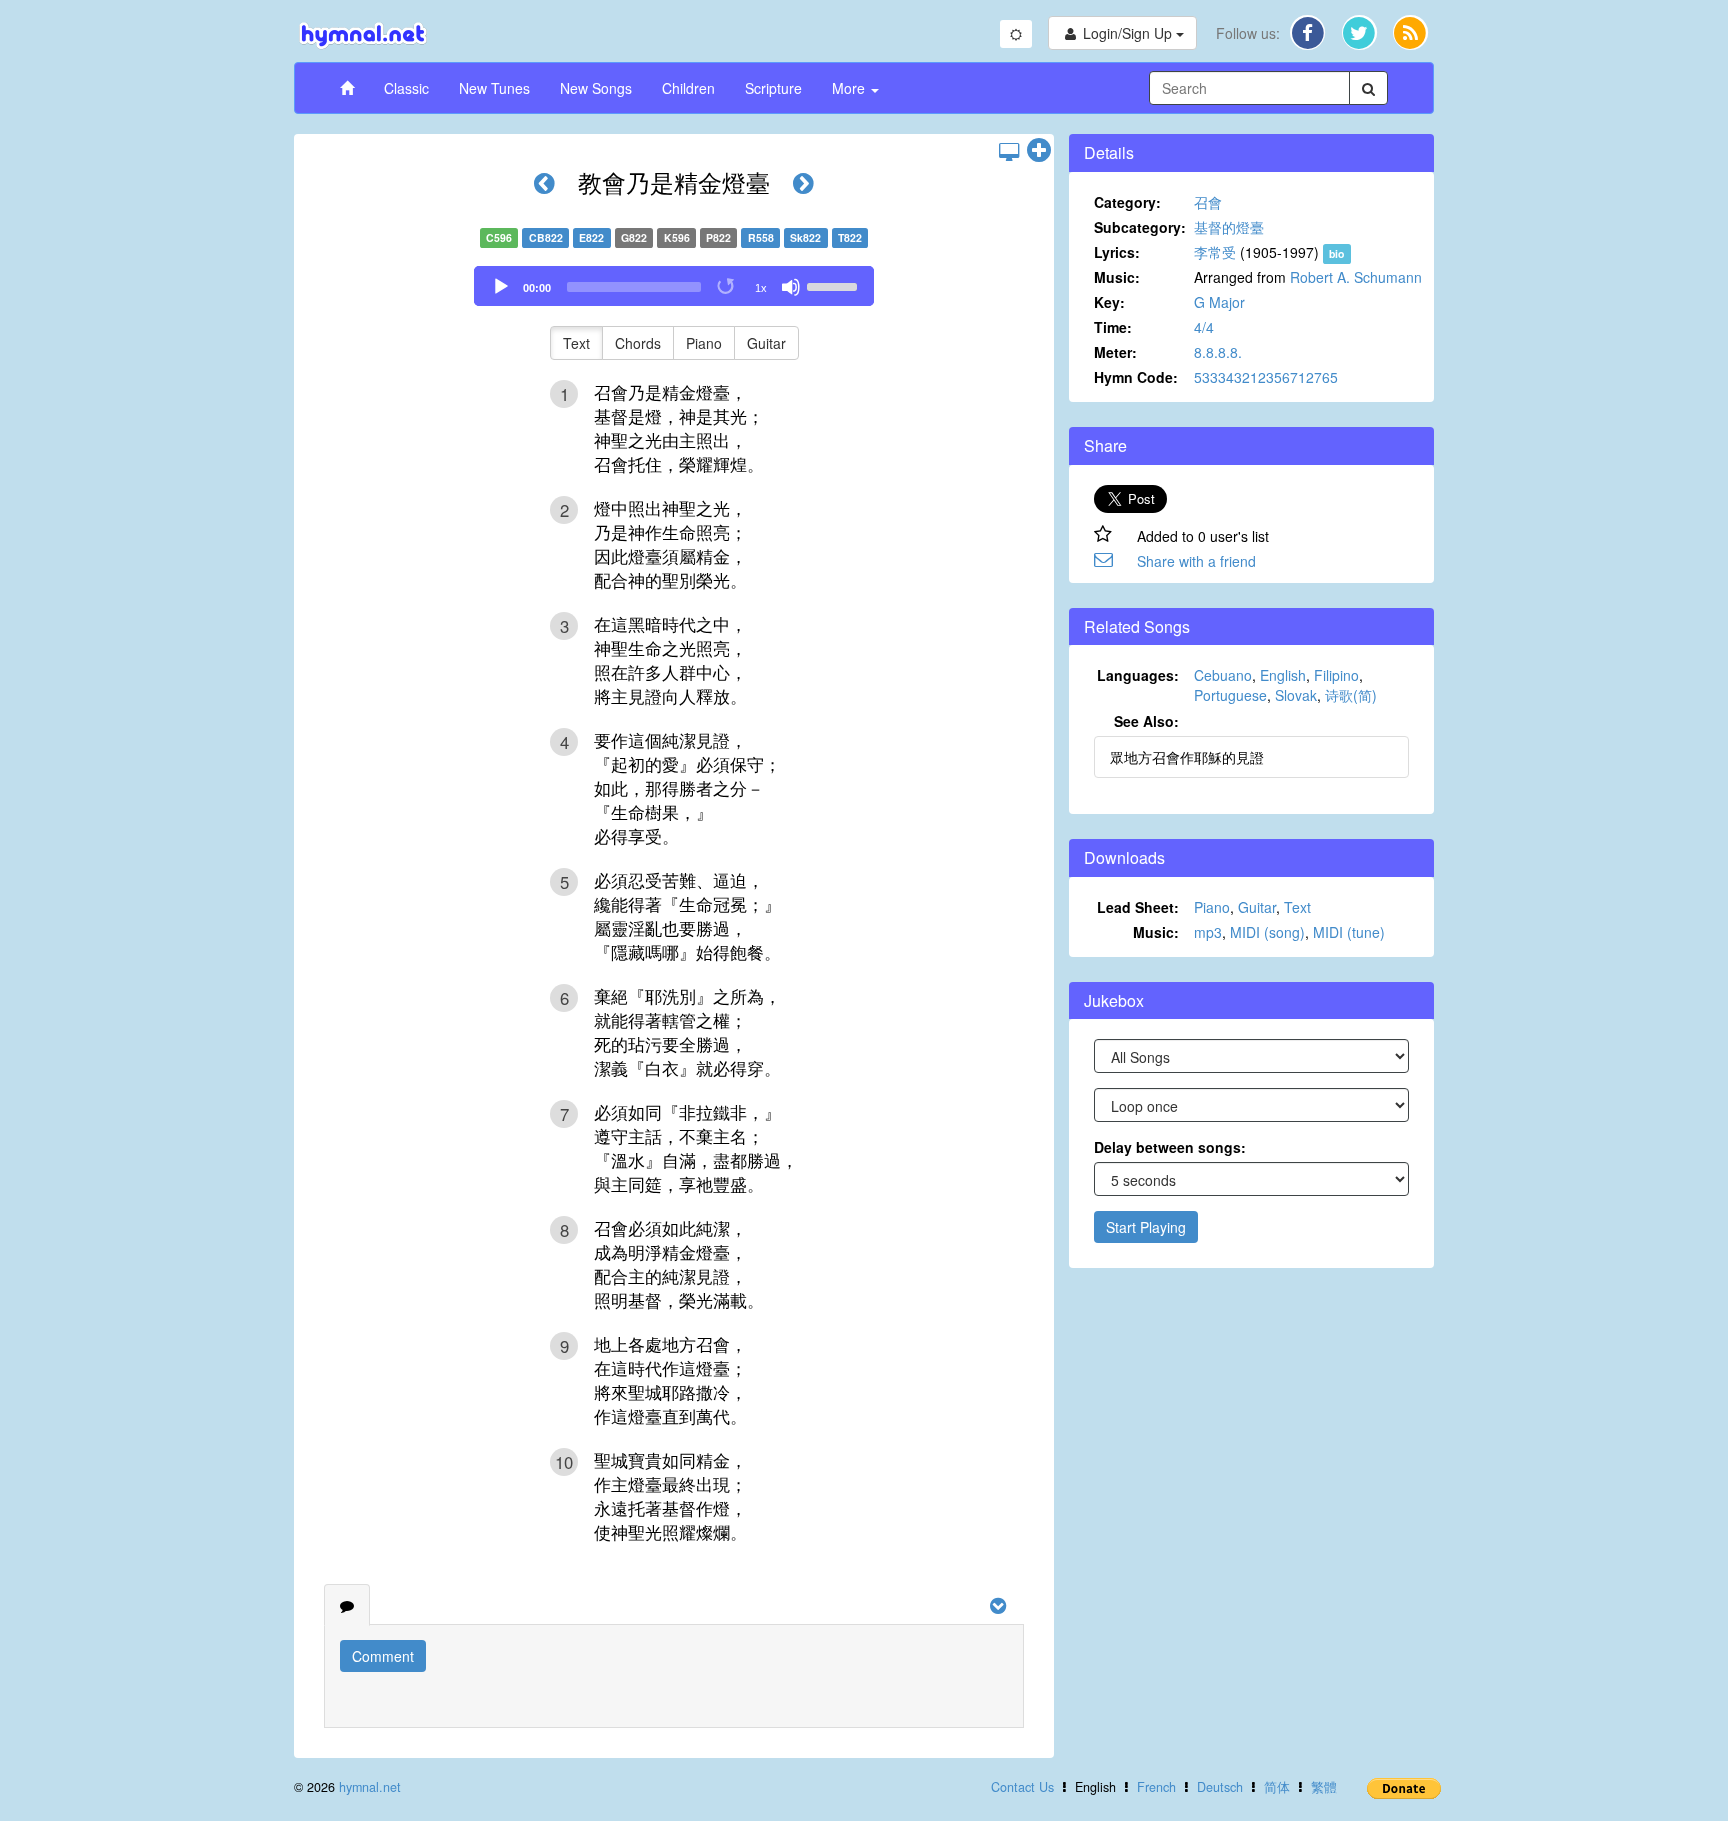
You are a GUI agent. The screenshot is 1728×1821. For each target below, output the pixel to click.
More (850, 88)
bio (1336, 253)
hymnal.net (370, 1787)
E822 (591, 237)
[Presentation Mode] (1009, 151)
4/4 (1204, 327)
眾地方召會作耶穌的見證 (1187, 757)
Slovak (1296, 695)
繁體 (1324, 1787)
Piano (704, 343)
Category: (1127, 202)
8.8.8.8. (1218, 352)
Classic (406, 88)
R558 (761, 237)
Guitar (766, 343)
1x (761, 288)
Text (576, 343)
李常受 (1215, 252)
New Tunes (494, 88)
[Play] (501, 287)
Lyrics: (1117, 252)
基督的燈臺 (1229, 227)
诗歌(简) (1351, 695)
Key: (1109, 302)
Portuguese (1230, 695)
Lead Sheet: (1138, 907)
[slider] (835, 285)
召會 (1208, 202)
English (1283, 675)
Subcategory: (1140, 227)
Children (688, 88)
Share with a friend (1196, 561)
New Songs (596, 88)
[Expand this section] (1039, 151)
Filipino (1336, 675)
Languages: (1138, 675)
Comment (383, 1656)
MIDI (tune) (1349, 932)
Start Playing (1146, 1227)
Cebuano (1223, 675)
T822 (850, 237)
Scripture (773, 88)
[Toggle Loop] (727, 287)
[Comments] (347, 1605)
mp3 (1208, 932)
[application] (674, 286)
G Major (1219, 302)
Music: (1117, 277)
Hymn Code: (1136, 377)
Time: (1113, 327)
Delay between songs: (1170, 1147)
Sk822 (805, 237)
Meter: (1115, 352)
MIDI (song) (1267, 932)
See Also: (1146, 721)
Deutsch (1220, 1787)
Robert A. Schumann (1356, 277)
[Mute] (791, 287)
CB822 (546, 237)
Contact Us (1022, 1787)
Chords (638, 343)
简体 (1277, 1787)
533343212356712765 (1266, 377)
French (1156, 1787)
